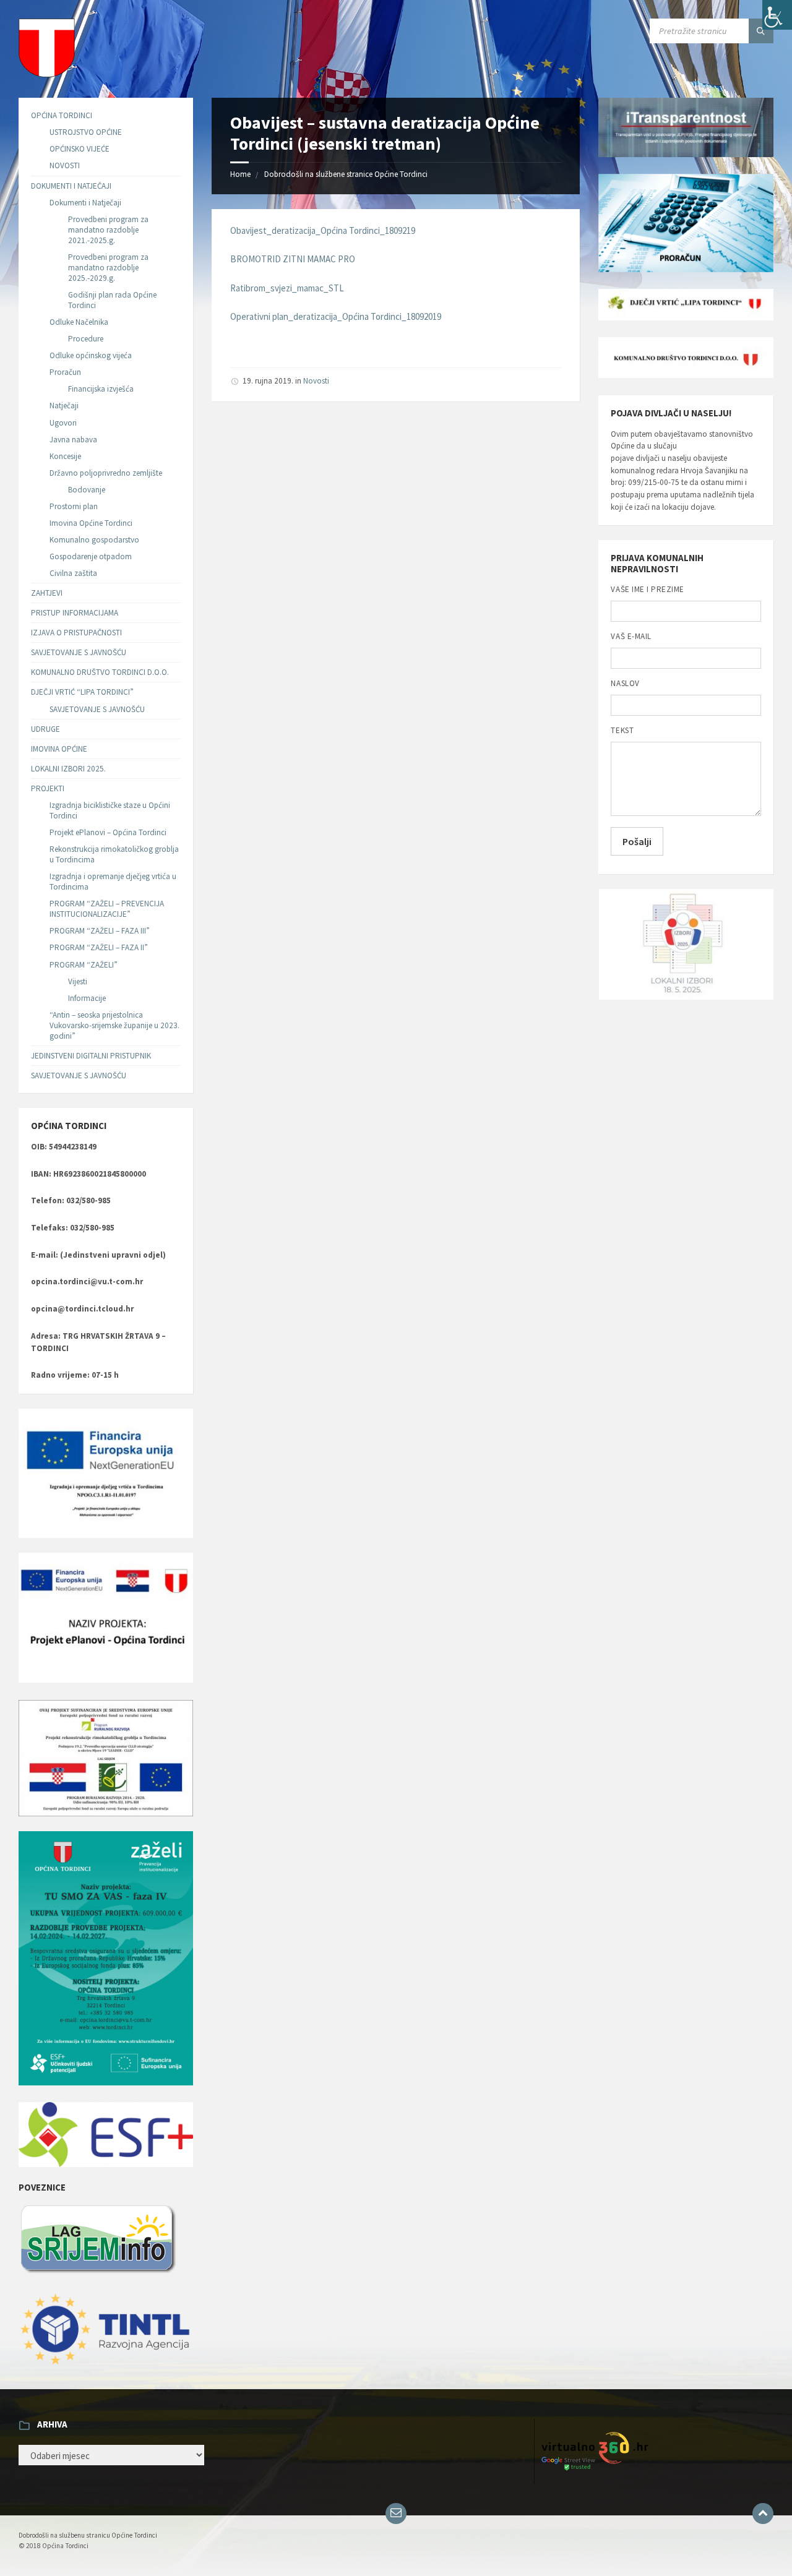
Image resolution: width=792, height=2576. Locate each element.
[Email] (396, 2514)
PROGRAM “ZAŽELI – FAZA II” (99, 947)
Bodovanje (87, 490)
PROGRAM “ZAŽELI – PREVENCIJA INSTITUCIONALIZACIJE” (107, 909)
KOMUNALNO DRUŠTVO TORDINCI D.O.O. (100, 672)
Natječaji (64, 406)
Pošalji (637, 841)
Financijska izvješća (101, 389)
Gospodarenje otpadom (91, 556)
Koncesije (65, 456)
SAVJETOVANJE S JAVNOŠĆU (79, 652)
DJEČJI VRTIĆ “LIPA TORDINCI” (82, 692)
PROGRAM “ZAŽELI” (84, 965)
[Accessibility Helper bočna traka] (777, 15)
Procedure (86, 339)
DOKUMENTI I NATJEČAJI (71, 186)
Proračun (65, 372)
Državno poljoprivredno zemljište (106, 473)
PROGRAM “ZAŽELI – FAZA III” (100, 931)
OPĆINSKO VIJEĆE (80, 149)
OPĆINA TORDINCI (62, 115)
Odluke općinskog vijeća (91, 355)
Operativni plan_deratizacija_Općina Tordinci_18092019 (336, 316)
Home (240, 174)
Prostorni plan (74, 506)
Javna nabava (73, 440)
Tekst (622, 730)
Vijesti (78, 981)
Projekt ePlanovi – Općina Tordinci (108, 832)
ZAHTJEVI (47, 593)
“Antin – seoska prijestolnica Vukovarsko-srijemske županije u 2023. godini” (114, 1025)
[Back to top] (763, 2514)
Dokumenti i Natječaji (85, 203)
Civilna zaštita (73, 573)
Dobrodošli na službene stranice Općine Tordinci (346, 174)
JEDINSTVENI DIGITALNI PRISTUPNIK (91, 1056)
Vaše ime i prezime (647, 589)
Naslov (625, 683)
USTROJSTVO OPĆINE (86, 132)
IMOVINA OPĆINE (59, 749)
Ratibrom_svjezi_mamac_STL (287, 288)
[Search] (761, 31)
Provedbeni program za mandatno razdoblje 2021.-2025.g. (108, 230)
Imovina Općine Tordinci (91, 523)
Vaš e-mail (631, 636)
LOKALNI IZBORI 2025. (68, 769)
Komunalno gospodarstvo (94, 540)
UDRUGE (45, 729)
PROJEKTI (48, 788)
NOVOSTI (65, 165)
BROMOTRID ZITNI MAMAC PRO (293, 259)
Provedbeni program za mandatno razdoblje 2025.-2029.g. (108, 268)
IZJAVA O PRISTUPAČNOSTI (76, 633)
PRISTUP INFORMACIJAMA (75, 613)
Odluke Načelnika (79, 322)
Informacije (87, 998)
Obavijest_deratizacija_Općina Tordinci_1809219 (323, 230)
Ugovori (63, 423)
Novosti (316, 381)
